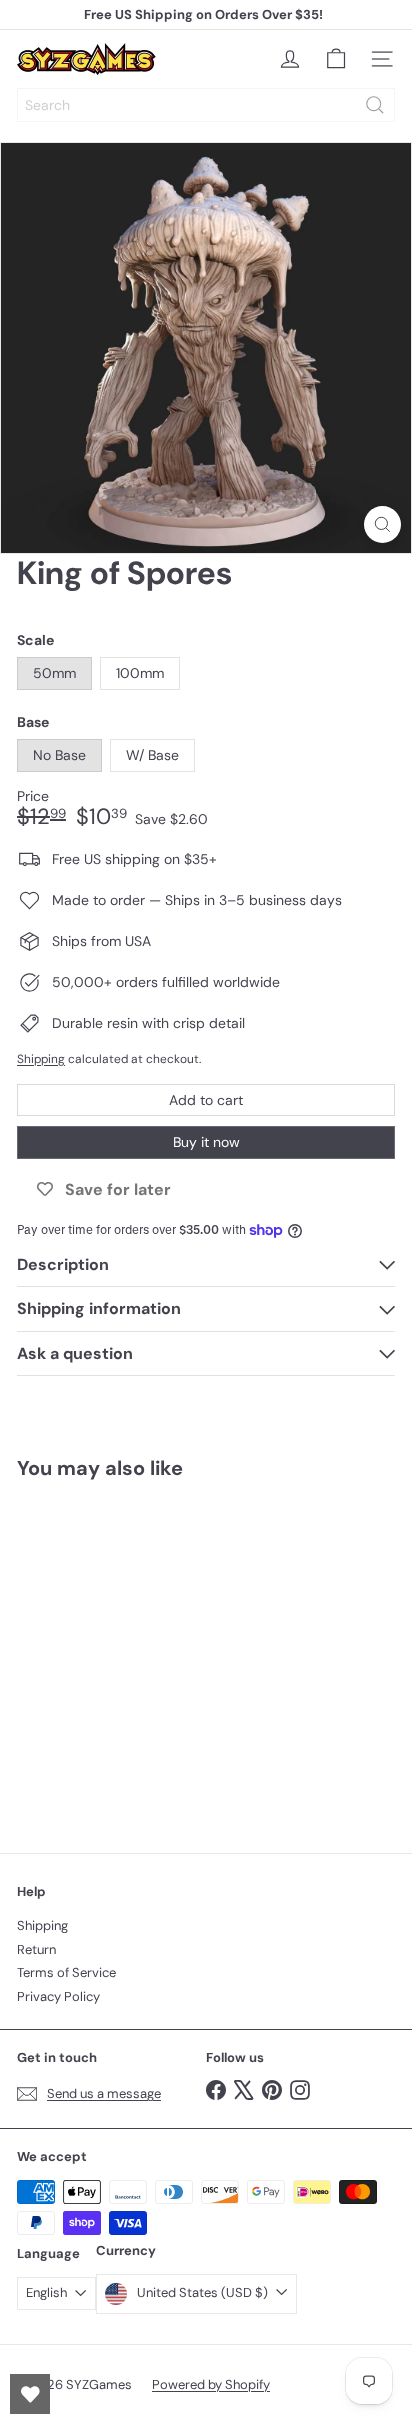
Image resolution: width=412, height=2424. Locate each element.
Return (36, 1949)
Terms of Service (66, 1972)
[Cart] (336, 59)
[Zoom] (382, 524)
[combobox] (206, 105)
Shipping (41, 1059)
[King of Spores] (142, 1654)
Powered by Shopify (211, 2384)
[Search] (375, 105)
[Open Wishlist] (30, 2394)
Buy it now (206, 1142)
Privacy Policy (58, 1996)
